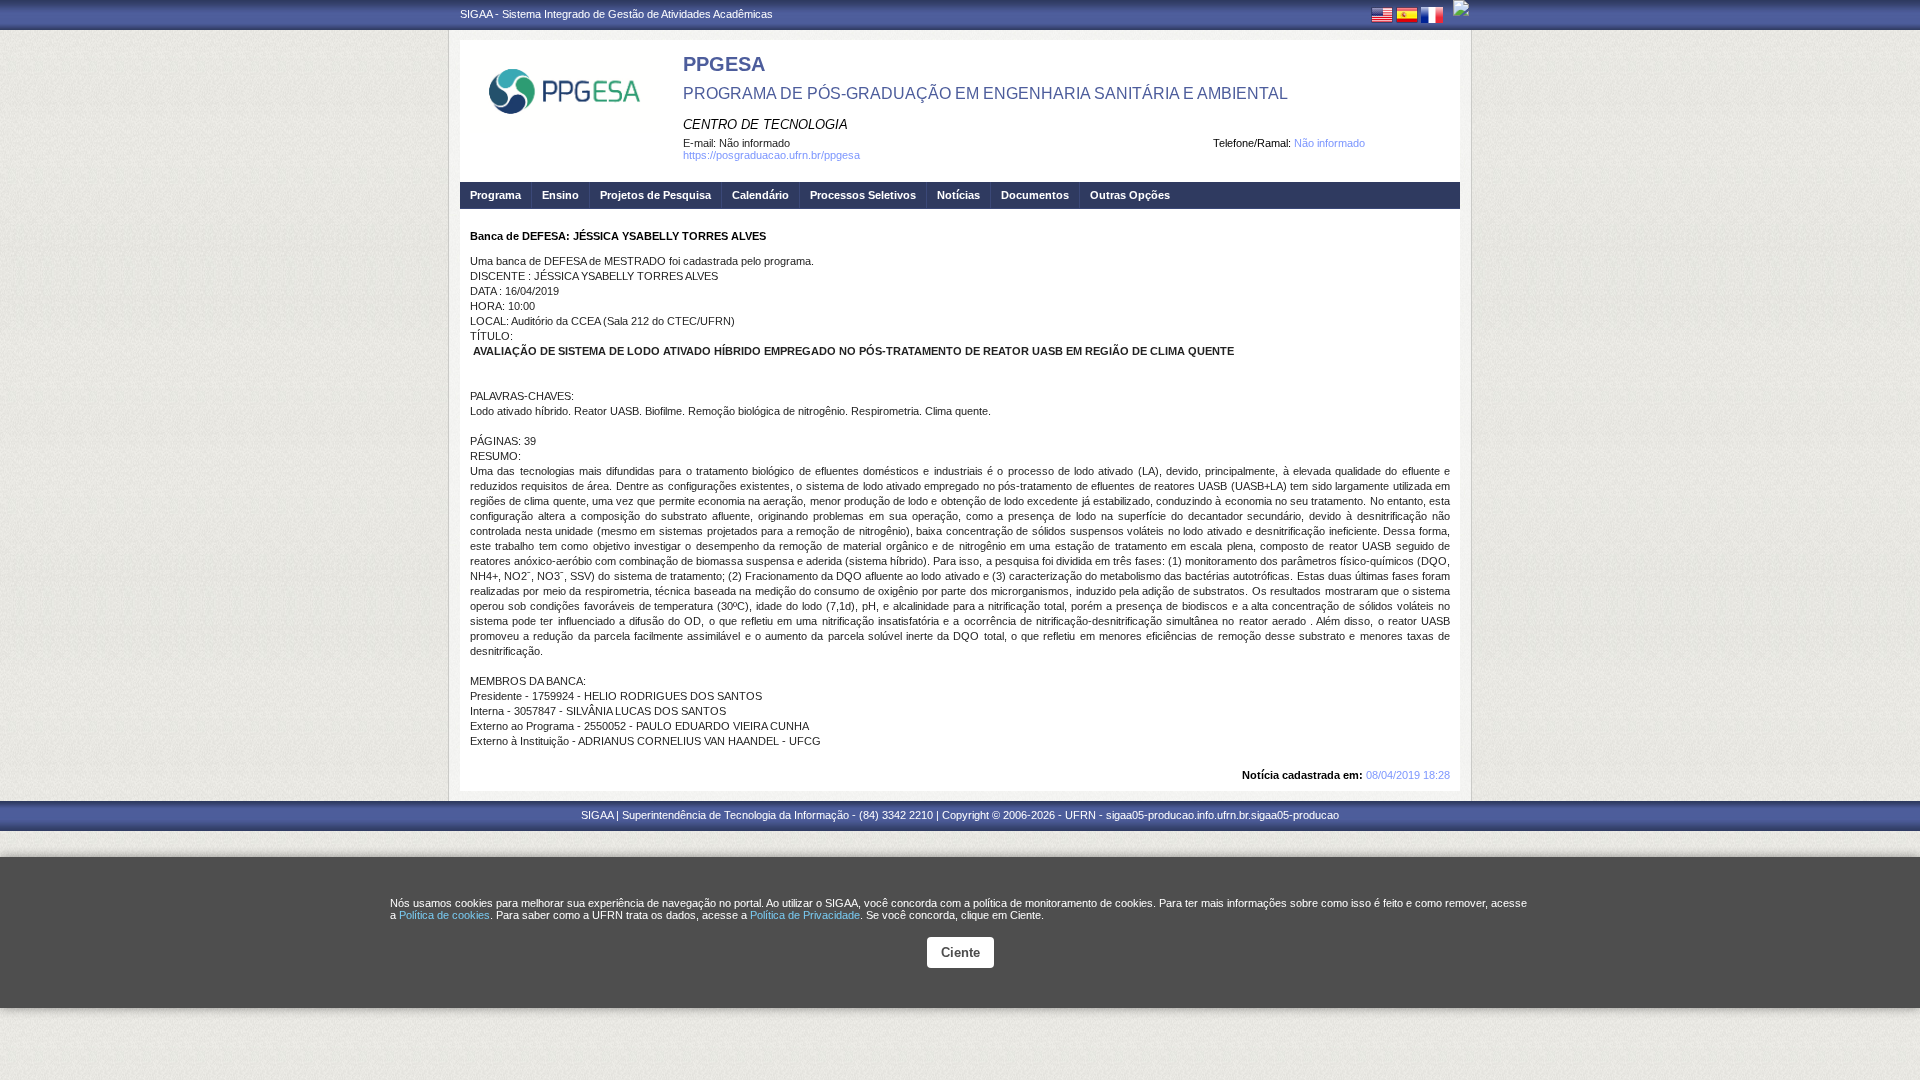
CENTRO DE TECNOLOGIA (765, 124)
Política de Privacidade (805, 915)
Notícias (958, 195)
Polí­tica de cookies (444, 915)
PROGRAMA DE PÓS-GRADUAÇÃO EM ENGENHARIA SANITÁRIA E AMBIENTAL (985, 93)
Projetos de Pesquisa (655, 195)
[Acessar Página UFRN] (1461, 8)
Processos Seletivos (863, 195)
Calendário (760, 195)
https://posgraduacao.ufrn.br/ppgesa (771, 155)
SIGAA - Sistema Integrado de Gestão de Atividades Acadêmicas (616, 14)
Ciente (960, 952)
